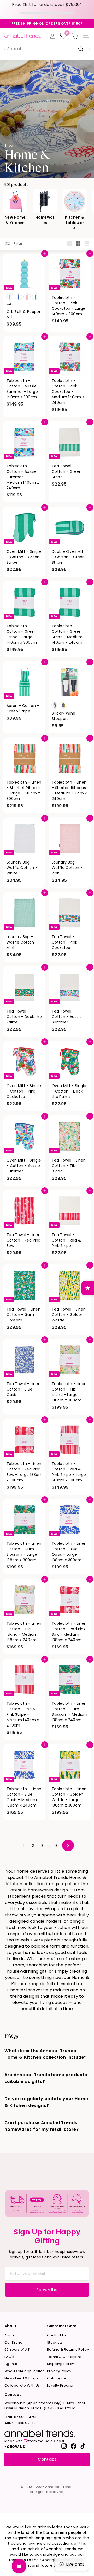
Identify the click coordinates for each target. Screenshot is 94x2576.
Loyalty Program (61, 2385)
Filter (18, 243)
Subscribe (47, 2290)
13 (56, 1846)
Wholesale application (25, 2371)
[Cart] (75, 36)
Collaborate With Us (22, 2385)
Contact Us (57, 2335)
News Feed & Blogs (21, 2378)
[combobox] (47, 49)
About (10, 2335)
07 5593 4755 (21, 2417)
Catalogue (57, 2378)
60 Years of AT (17, 2350)
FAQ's (9, 2357)
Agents (11, 2364)
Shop (9, 145)
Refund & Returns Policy (68, 2350)
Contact (47, 2459)
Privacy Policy (59, 2371)
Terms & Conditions (64, 2357)
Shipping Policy (60, 2364)
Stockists (55, 2342)
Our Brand (13, 2342)
